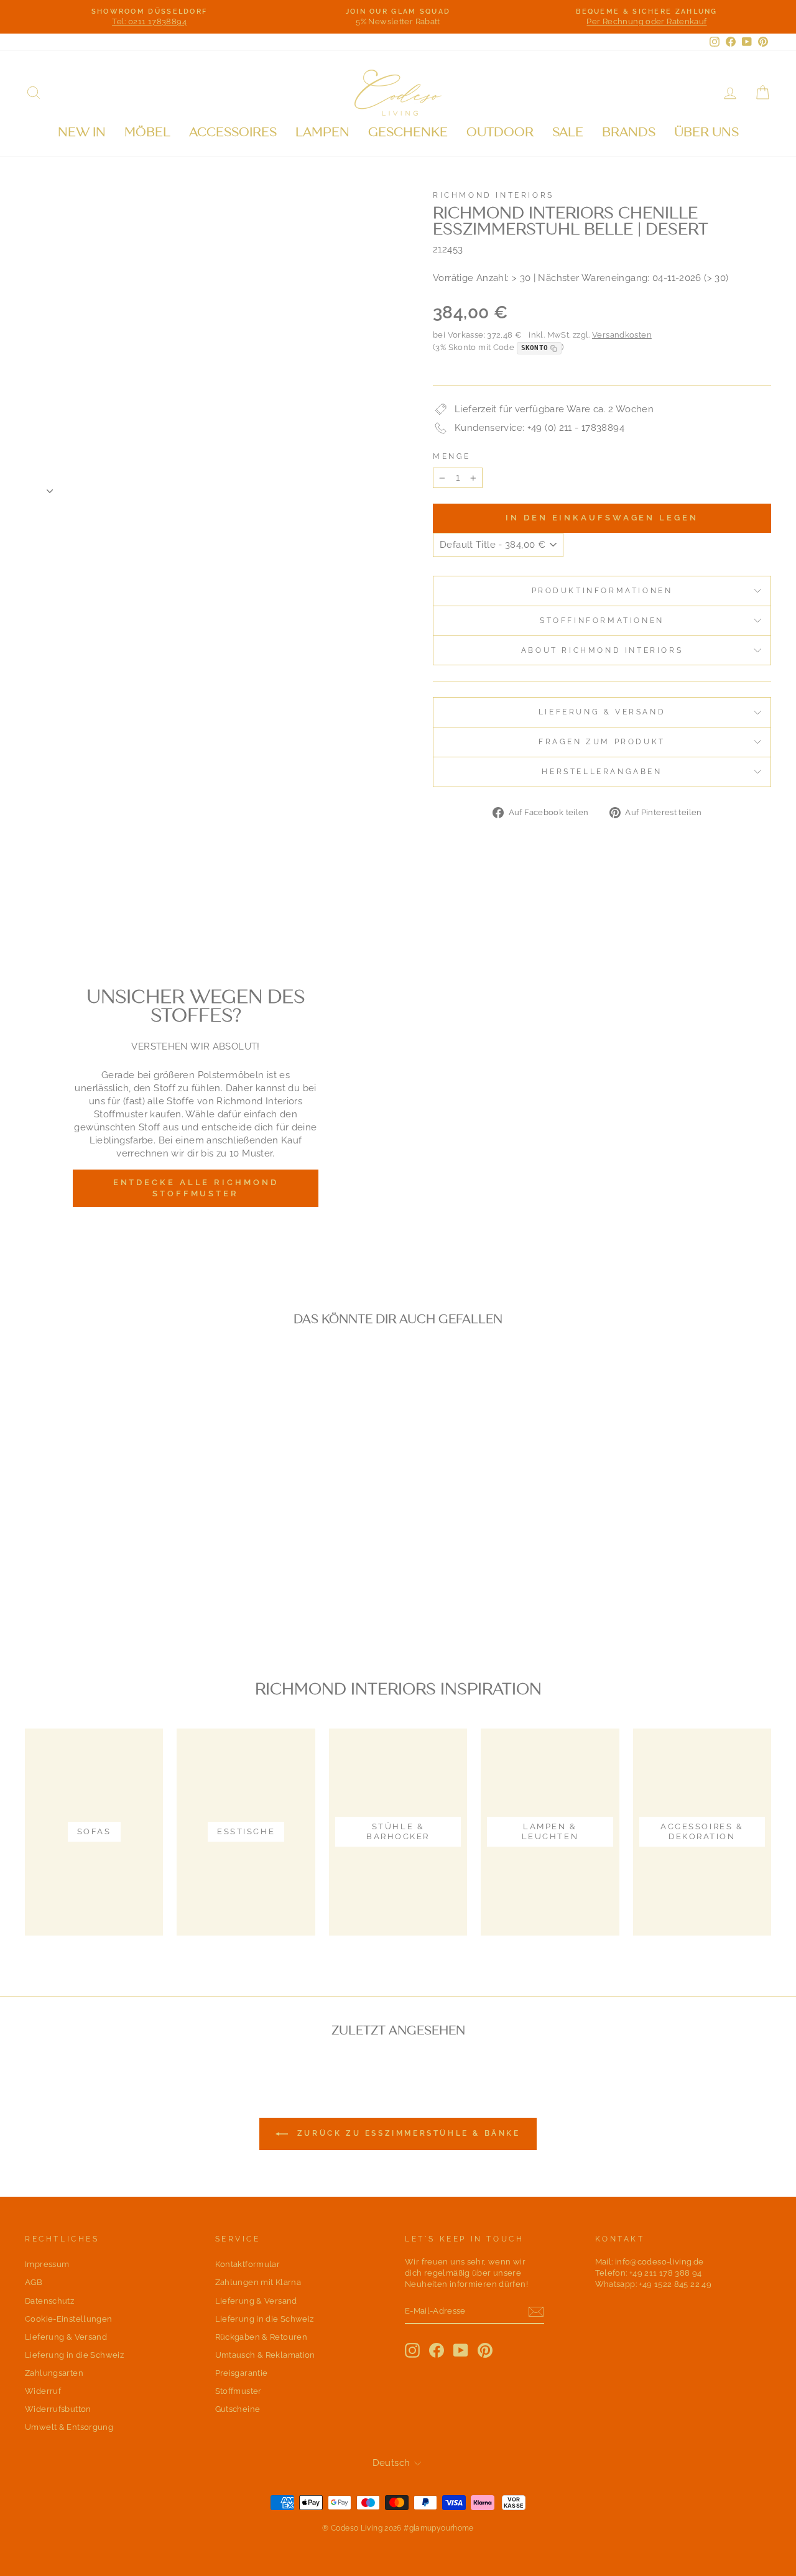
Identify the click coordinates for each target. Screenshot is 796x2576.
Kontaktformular (248, 2264)
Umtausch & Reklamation (265, 2355)
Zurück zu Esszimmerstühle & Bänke (406, 2133)
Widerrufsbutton (58, 2409)
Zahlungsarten (54, 2373)
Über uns (706, 132)
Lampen (322, 132)
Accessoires (233, 132)
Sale (568, 132)
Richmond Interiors (493, 195)
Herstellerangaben (602, 772)
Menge (452, 456)
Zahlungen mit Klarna (258, 2282)
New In (82, 132)
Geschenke (408, 132)
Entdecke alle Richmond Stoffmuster (196, 1188)
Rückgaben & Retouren (261, 2337)
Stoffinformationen (602, 621)
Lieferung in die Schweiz (74, 2355)
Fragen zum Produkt (602, 742)
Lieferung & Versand (602, 712)
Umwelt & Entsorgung (69, 2427)
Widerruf (43, 2391)
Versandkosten (622, 335)
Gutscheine (238, 2409)
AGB (34, 2282)
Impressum (47, 2264)
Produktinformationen (602, 591)
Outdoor (500, 132)
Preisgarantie (242, 2373)
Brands (629, 132)
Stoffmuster (238, 2391)
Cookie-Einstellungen (69, 2319)
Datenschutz (49, 2301)
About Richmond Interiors (602, 650)
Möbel (147, 132)
